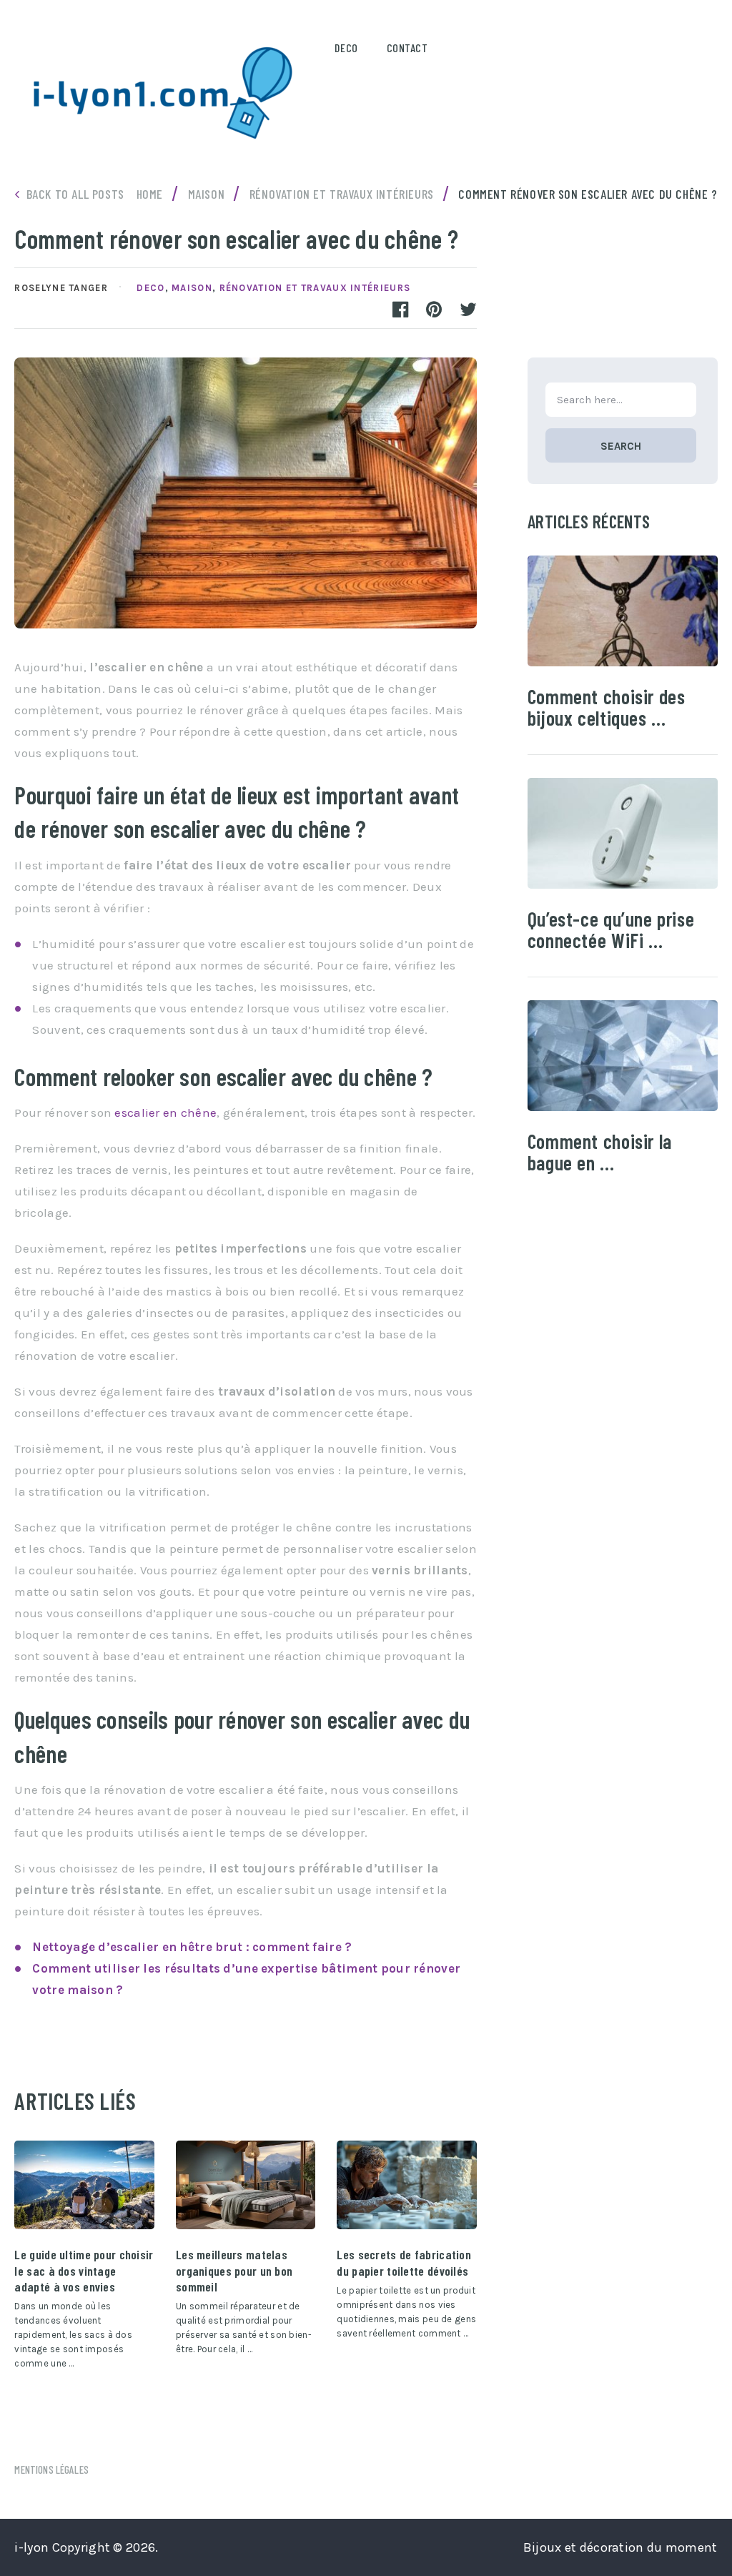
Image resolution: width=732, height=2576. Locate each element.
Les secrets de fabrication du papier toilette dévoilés (404, 2262)
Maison (192, 288)
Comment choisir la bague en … (600, 1152)
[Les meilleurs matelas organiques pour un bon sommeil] (246, 2185)
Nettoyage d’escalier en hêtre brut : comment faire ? (192, 1947)
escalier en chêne (165, 1112)
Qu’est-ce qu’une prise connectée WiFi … (611, 929)
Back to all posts (75, 194)
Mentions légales (51, 2469)
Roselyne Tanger (61, 288)
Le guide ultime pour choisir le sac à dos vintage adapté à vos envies (84, 2270)
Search (621, 446)
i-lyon (31, 2547)
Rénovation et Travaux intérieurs (315, 288)
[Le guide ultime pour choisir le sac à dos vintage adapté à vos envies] (84, 2185)
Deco (346, 48)
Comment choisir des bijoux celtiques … (607, 707)
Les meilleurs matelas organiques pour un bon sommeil (234, 2270)
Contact (407, 48)
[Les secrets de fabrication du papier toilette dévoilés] (406, 2185)
